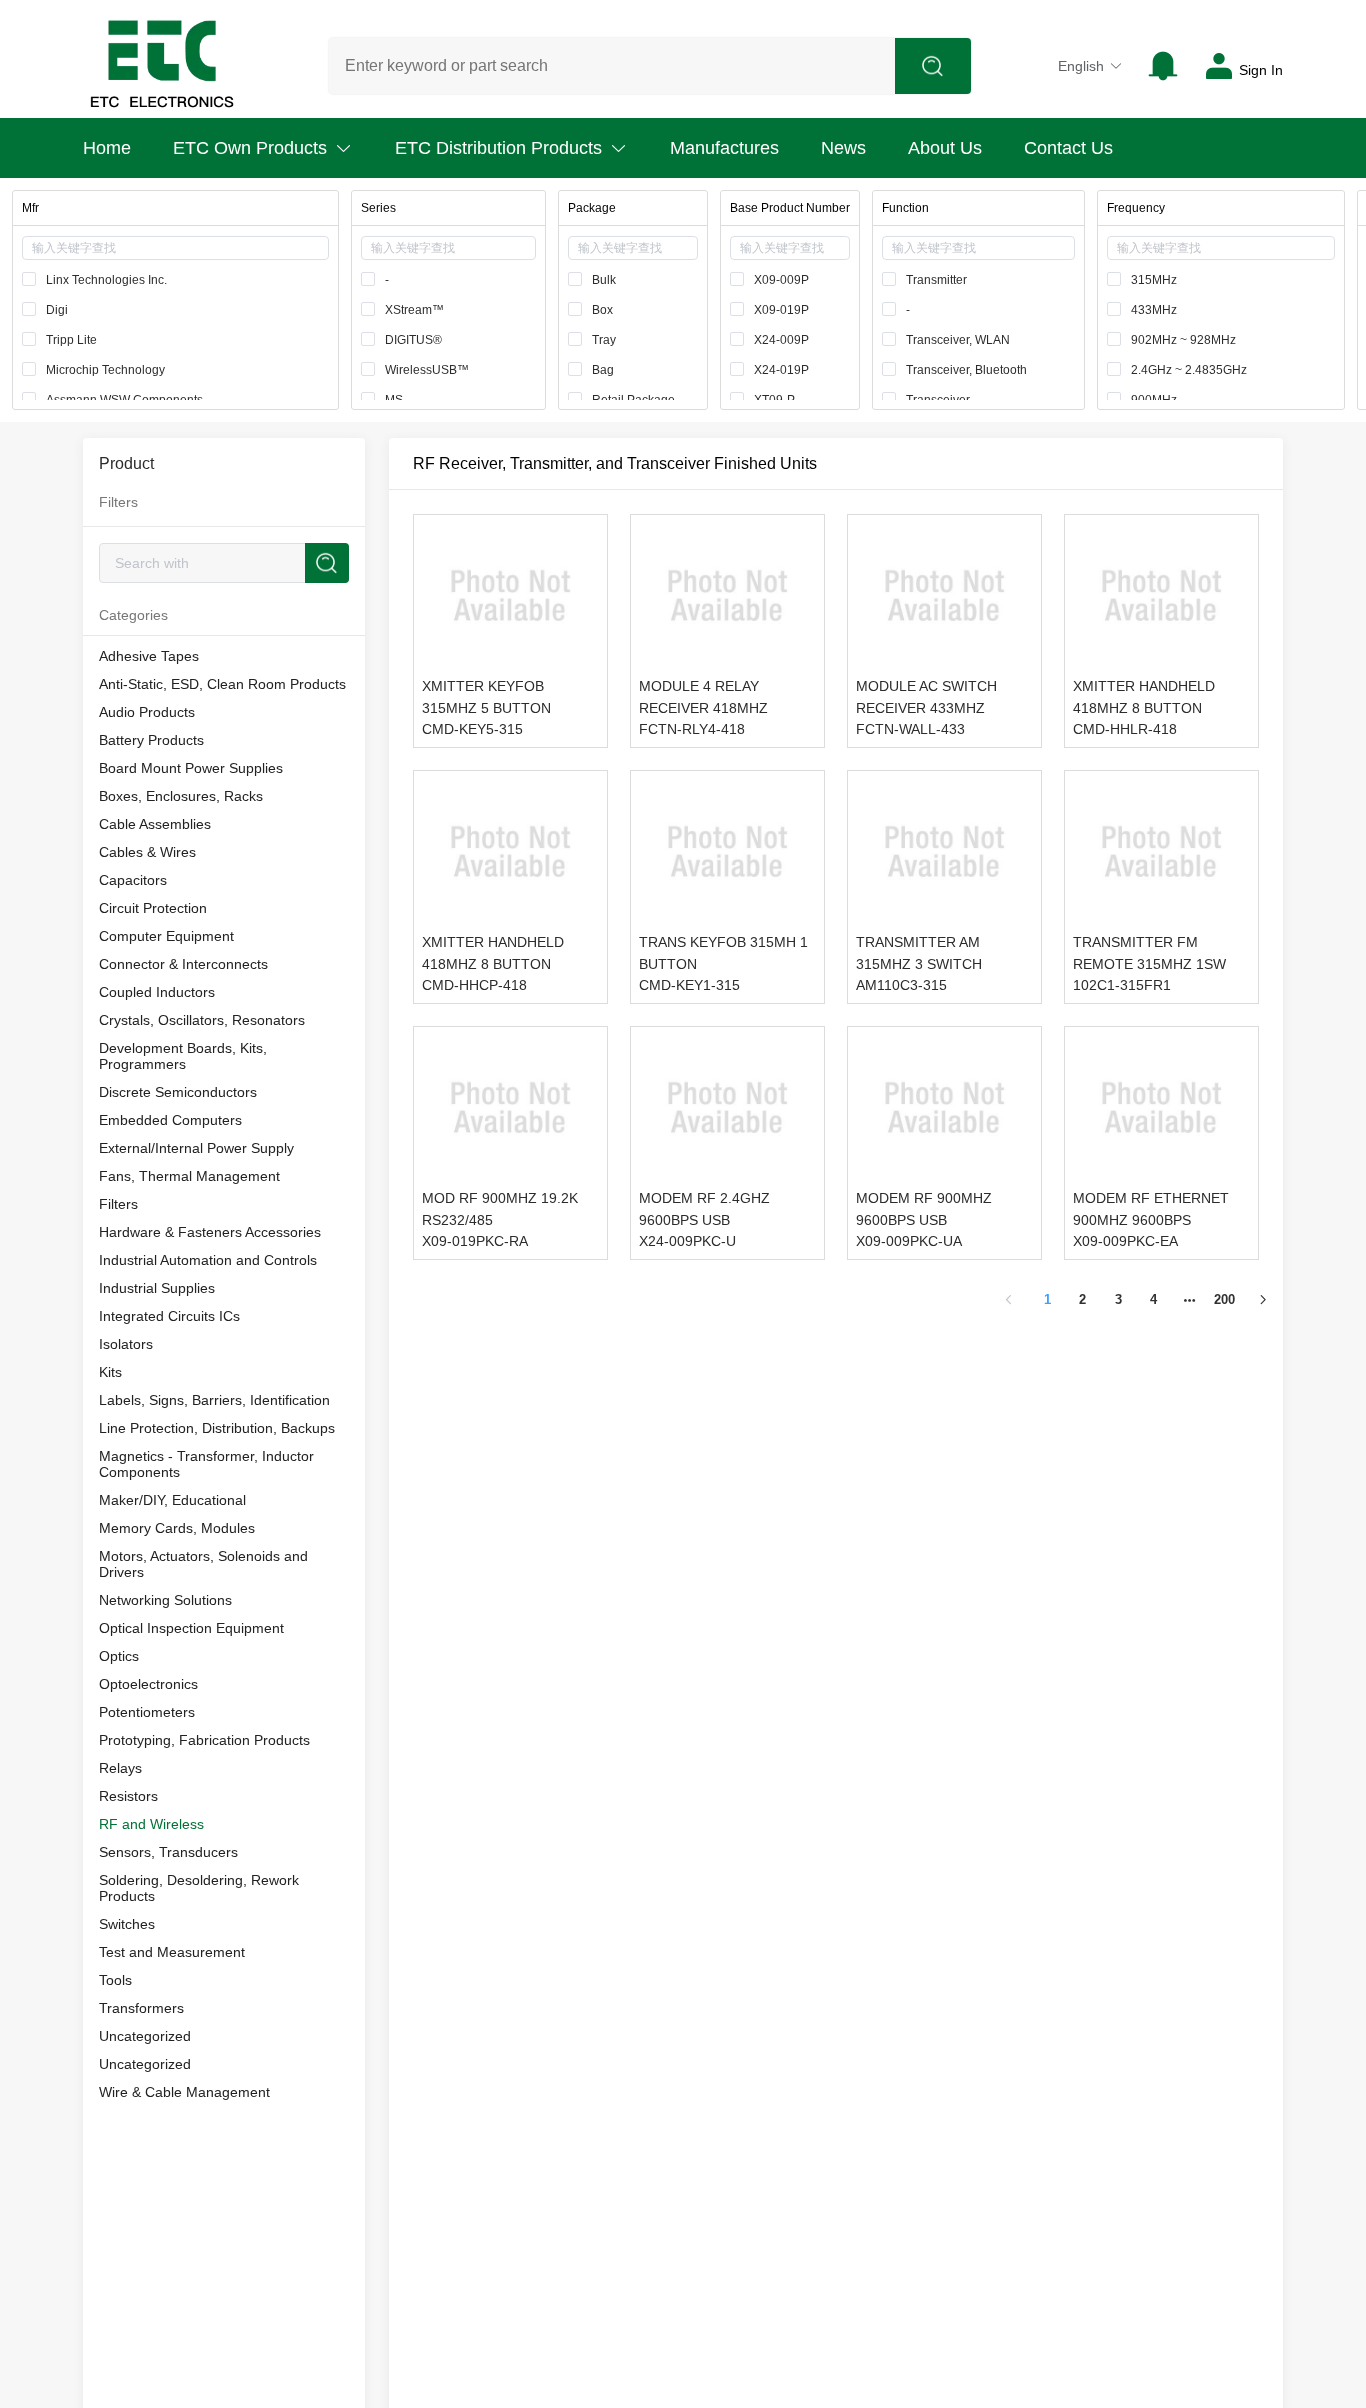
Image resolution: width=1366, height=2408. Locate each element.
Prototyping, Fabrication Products (204, 1740)
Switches (127, 1924)
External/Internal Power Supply (196, 1148)
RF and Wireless (151, 1824)
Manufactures (724, 148)
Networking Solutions (165, 1600)
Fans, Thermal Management (189, 1176)
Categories (133, 615)
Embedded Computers (170, 1120)
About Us (945, 148)
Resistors (128, 1796)
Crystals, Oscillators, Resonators (202, 1020)
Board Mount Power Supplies (191, 768)
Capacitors (133, 880)
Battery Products (151, 740)
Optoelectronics (148, 1684)
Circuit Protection (153, 908)
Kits (110, 1372)
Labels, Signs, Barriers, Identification (214, 1400)
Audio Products (147, 712)
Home (107, 148)
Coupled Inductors (157, 992)
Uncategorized (145, 2036)
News (843, 148)
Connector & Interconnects (183, 964)
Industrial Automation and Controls (208, 1260)
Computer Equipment (166, 936)
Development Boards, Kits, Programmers (183, 1056)
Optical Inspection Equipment (191, 1628)
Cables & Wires (147, 852)
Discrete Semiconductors (178, 1092)
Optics (119, 1656)
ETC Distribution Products (498, 148)
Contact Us (1068, 148)
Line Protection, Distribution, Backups (217, 1428)
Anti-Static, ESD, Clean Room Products (222, 684)
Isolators (126, 1344)
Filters (118, 1204)
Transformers (141, 2008)
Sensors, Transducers (168, 1852)
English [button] (1081, 66)
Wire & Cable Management (184, 2092)
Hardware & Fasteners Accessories (210, 1232)
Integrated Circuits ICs (169, 1316)
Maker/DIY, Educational (172, 1500)
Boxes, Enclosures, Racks (181, 796)
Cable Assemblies (155, 824)
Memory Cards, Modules (177, 1528)
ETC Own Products (250, 148)
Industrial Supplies (157, 1288)
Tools (115, 1980)
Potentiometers (147, 1712)
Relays (120, 1768)
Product (126, 463)
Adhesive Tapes (149, 656)
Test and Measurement (172, 1952)
